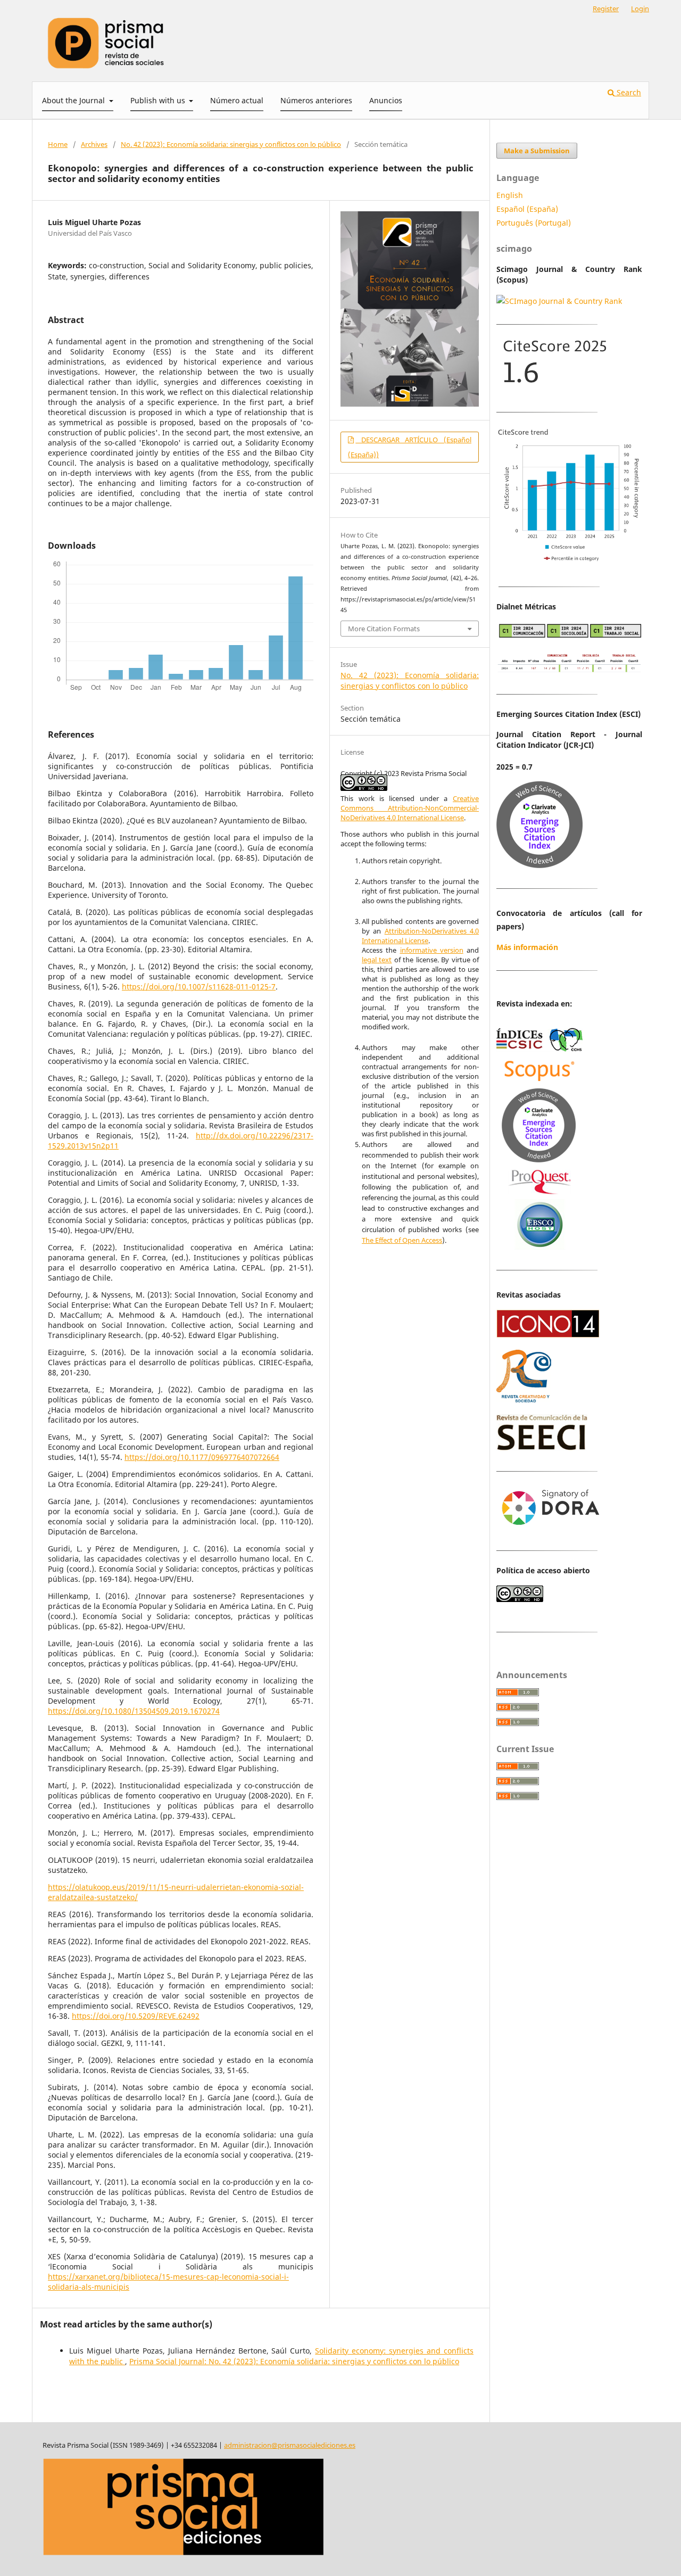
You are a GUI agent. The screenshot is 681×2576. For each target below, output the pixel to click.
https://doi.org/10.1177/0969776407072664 (202, 1457)
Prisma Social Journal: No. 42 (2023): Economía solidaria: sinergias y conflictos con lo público (294, 2361)
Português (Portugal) (534, 223)
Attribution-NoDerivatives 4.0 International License (420, 936)
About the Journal (74, 100)
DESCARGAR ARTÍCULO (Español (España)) (410, 447)
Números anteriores (316, 100)
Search (628, 92)
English (510, 195)
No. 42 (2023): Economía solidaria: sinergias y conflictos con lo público (231, 144)
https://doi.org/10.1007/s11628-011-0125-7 (199, 986)
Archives (94, 144)
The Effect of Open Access (402, 1240)
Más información (527, 947)
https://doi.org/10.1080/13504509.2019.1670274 (134, 1711)
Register (606, 9)
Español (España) (527, 209)
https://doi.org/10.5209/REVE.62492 (136, 2016)
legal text (377, 960)
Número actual (237, 100)
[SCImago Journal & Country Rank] (559, 301)
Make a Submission (537, 151)
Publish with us (159, 100)
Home (58, 144)
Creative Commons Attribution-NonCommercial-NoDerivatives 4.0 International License (410, 808)
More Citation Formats (384, 629)
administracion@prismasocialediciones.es (290, 2445)
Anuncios (386, 100)
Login (640, 9)
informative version (432, 950)
